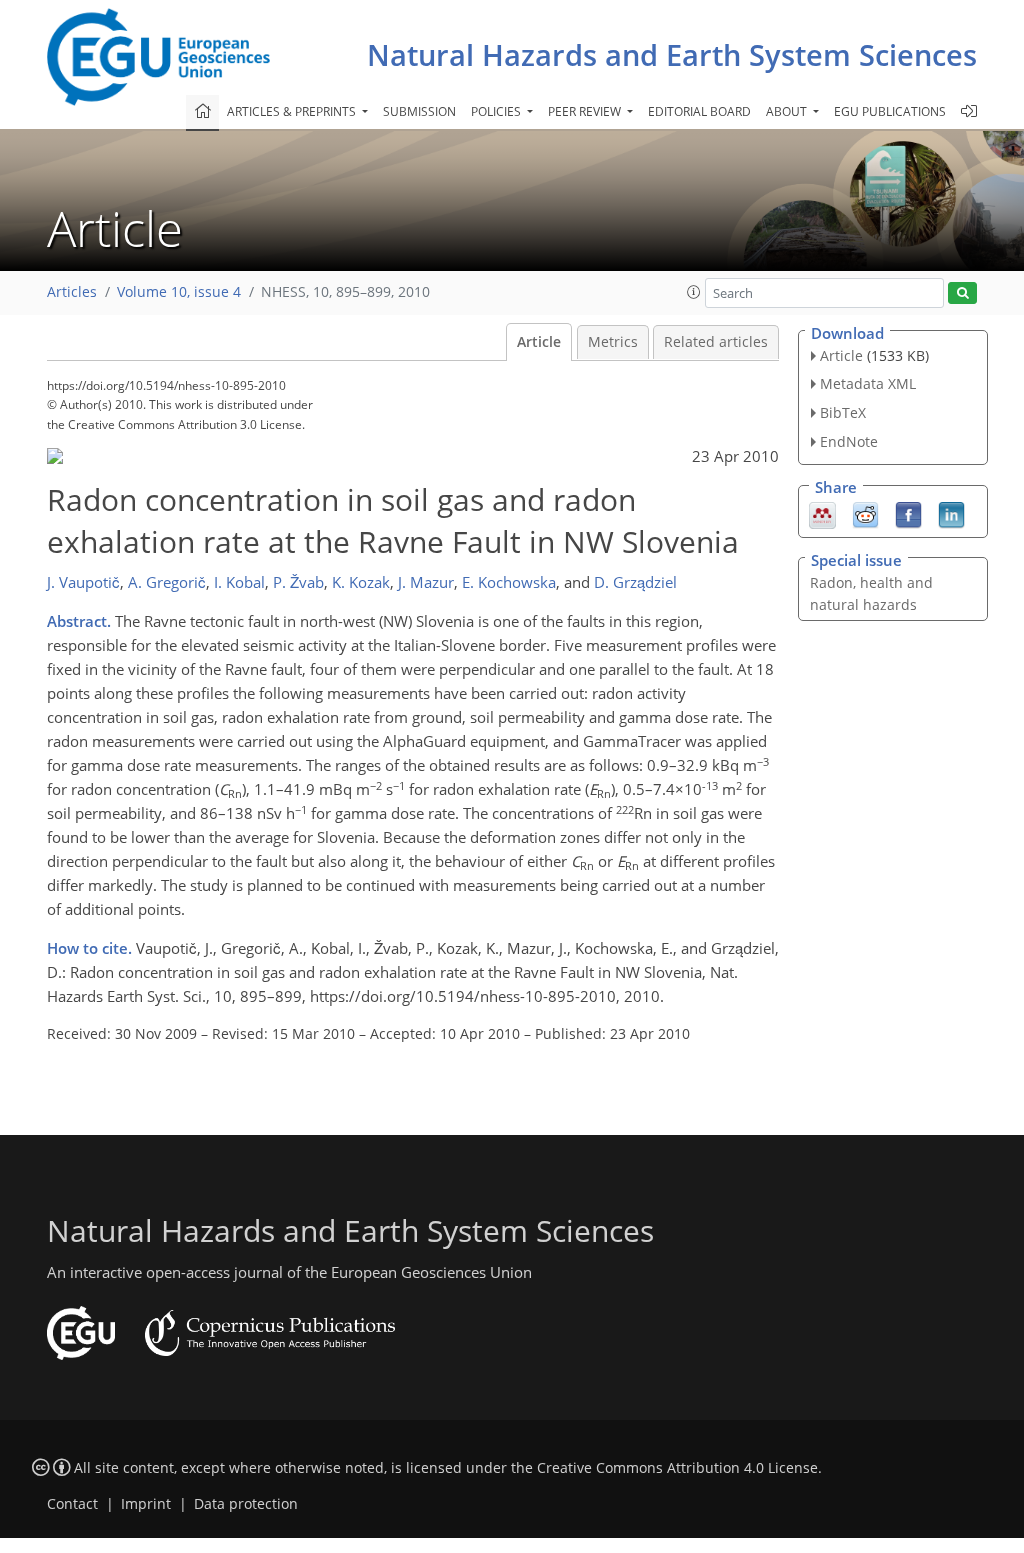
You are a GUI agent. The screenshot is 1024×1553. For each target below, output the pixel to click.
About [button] (788, 111)
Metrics (613, 342)
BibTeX (843, 412)
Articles (72, 292)
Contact (72, 1504)
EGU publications (890, 111)
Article (539, 342)
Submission (419, 111)
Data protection (246, 1504)
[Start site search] (962, 293)
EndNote (849, 441)
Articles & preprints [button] (293, 111)
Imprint (146, 1504)
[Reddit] (865, 513)
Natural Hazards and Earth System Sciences (672, 54)
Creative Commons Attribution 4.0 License (677, 1468)
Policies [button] (497, 111)
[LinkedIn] (951, 513)
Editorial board (699, 111)
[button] (694, 292)
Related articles (716, 342)
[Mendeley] (822, 513)
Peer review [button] (586, 111)
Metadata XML (868, 383)
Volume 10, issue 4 (179, 292)
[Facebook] (908, 513)
